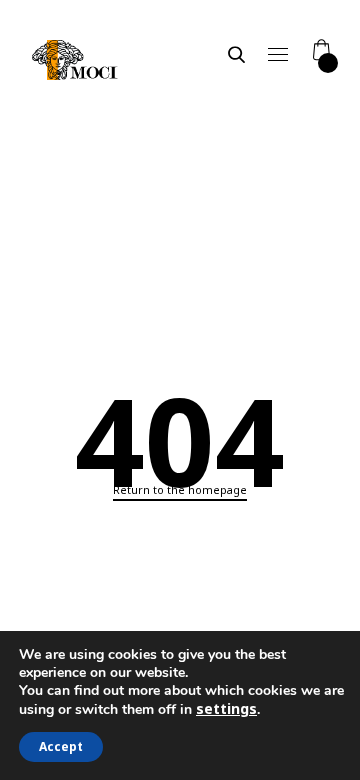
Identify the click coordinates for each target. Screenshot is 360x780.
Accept (61, 746)
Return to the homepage (180, 489)
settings (226, 709)
